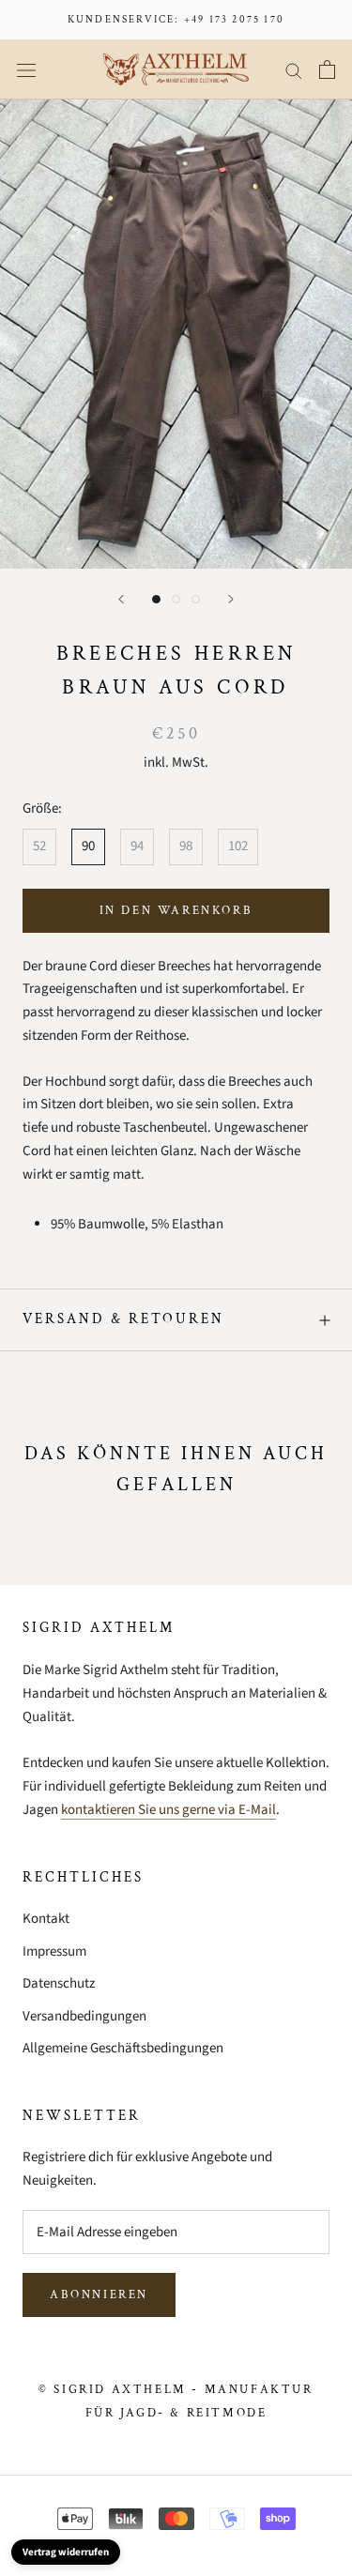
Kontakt (46, 1919)
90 (88, 846)
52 (39, 846)
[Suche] (294, 70)
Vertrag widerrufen (66, 2552)
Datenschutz (59, 1983)
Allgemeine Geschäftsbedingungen (123, 2048)
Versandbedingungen (84, 2016)
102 (238, 846)
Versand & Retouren (123, 1319)
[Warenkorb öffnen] (327, 69)
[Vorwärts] (231, 599)
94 (137, 846)
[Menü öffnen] (26, 70)
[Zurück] (121, 599)
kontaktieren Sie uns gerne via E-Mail (168, 1810)
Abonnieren (99, 2295)
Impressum (54, 1951)
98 (186, 846)
